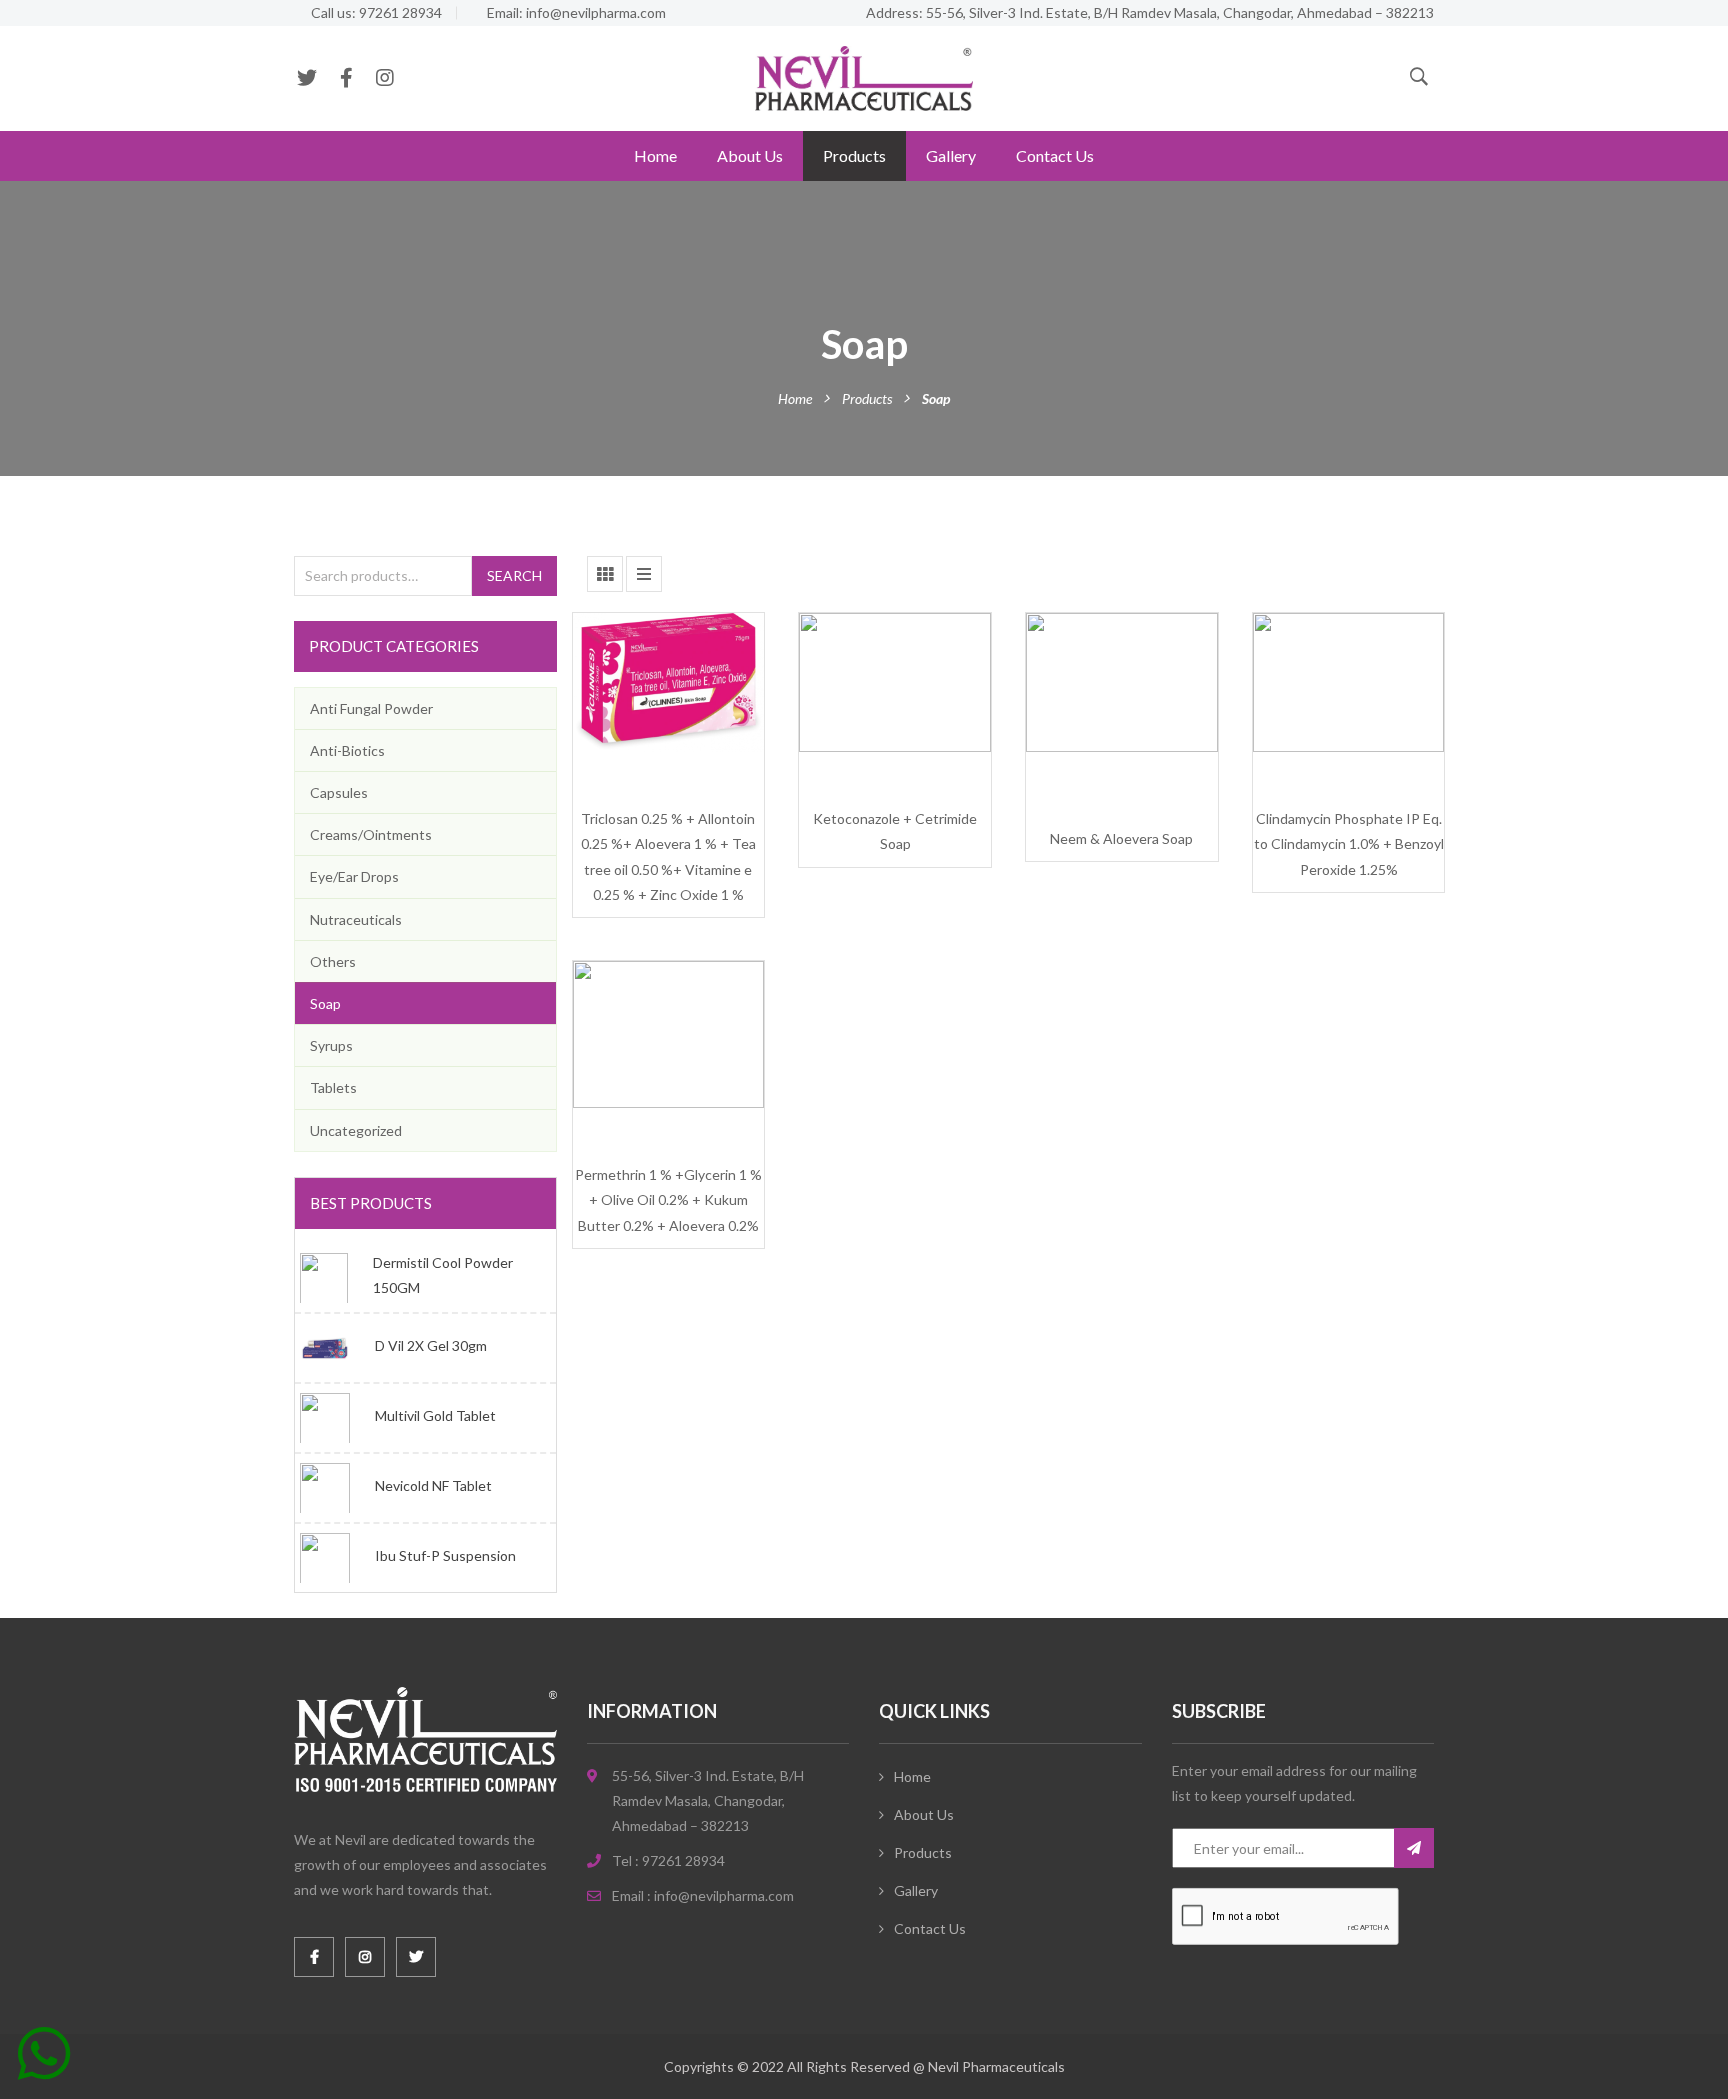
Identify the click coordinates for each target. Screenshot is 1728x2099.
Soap (325, 1003)
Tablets (333, 1087)
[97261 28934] (44, 2061)
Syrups (331, 1045)
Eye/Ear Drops (354, 876)
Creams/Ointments (371, 834)
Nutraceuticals (356, 919)
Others (333, 961)
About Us (750, 155)
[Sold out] (646, 813)
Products (854, 155)
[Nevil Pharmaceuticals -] (864, 76)
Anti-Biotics (347, 750)
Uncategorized (356, 1130)
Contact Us (1055, 155)
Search (514, 575)
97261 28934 (683, 1860)
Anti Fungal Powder (371, 708)
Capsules (339, 792)
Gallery (951, 155)
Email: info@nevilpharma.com (576, 12)
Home (655, 155)
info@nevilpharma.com (724, 1895)
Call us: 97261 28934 (376, 12)
